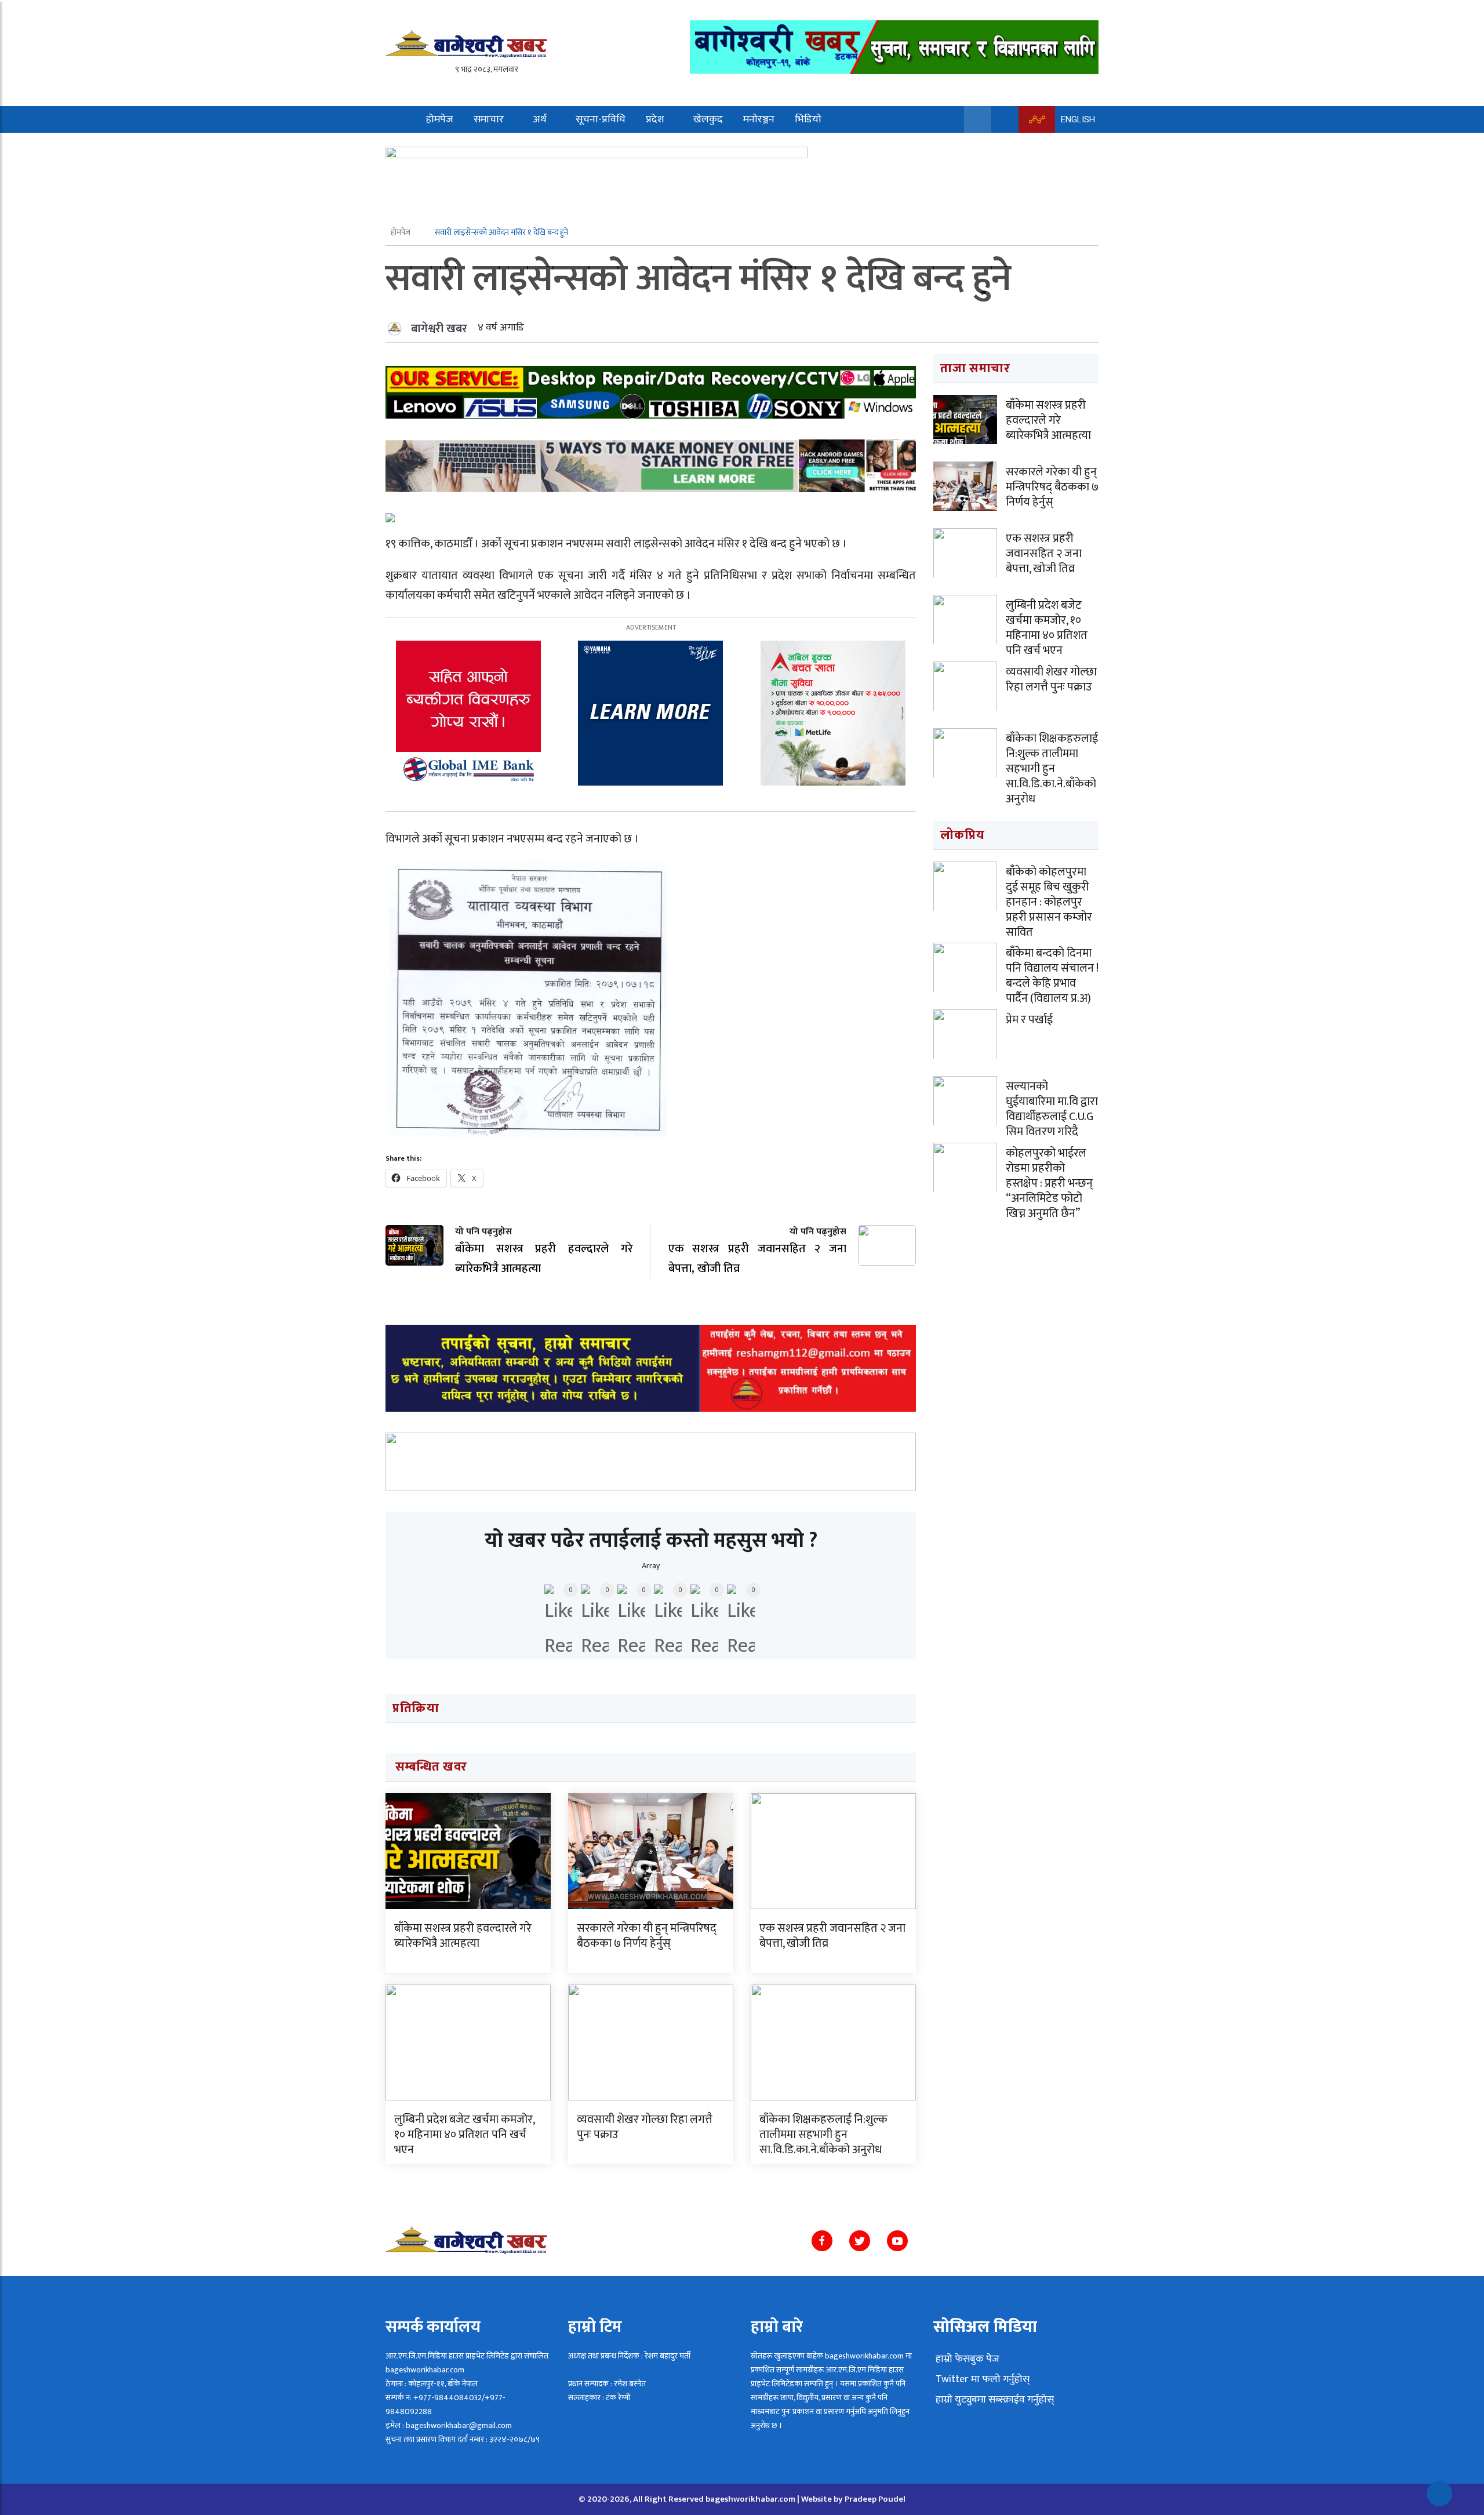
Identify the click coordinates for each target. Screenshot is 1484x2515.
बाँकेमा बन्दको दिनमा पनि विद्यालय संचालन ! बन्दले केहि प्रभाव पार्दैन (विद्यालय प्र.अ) (1052, 976)
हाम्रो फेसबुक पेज (966, 2359)
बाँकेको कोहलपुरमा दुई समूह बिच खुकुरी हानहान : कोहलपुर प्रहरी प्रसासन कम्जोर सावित (1049, 902)
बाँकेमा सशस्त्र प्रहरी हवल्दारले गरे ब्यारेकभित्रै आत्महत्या (463, 1936)
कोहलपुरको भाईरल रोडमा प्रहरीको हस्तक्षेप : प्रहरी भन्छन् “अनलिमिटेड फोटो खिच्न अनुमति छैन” (1049, 1183)
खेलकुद (708, 119)
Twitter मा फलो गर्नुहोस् (981, 2379)
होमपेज (440, 119)
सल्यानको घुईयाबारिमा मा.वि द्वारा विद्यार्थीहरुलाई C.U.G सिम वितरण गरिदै (1052, 1109)
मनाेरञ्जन (759, 119)
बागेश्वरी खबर (439, 329)
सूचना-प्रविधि (601, 119)
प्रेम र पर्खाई (1029, 1020)
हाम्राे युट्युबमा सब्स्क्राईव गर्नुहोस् (994, 2400)
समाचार (489, 119)
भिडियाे (808, 119)
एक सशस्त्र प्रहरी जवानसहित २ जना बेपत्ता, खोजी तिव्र (832, 1936)
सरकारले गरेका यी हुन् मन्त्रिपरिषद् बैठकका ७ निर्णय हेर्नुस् (647, 1936)
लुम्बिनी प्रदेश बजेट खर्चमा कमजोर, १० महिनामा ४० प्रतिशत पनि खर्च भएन (464, 2135)
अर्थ (540, 119)
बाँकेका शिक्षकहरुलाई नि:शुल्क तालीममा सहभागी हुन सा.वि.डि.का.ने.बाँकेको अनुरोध (823, 2135)
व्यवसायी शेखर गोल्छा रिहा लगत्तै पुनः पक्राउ (645, 2127)
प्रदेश (655, 119)
